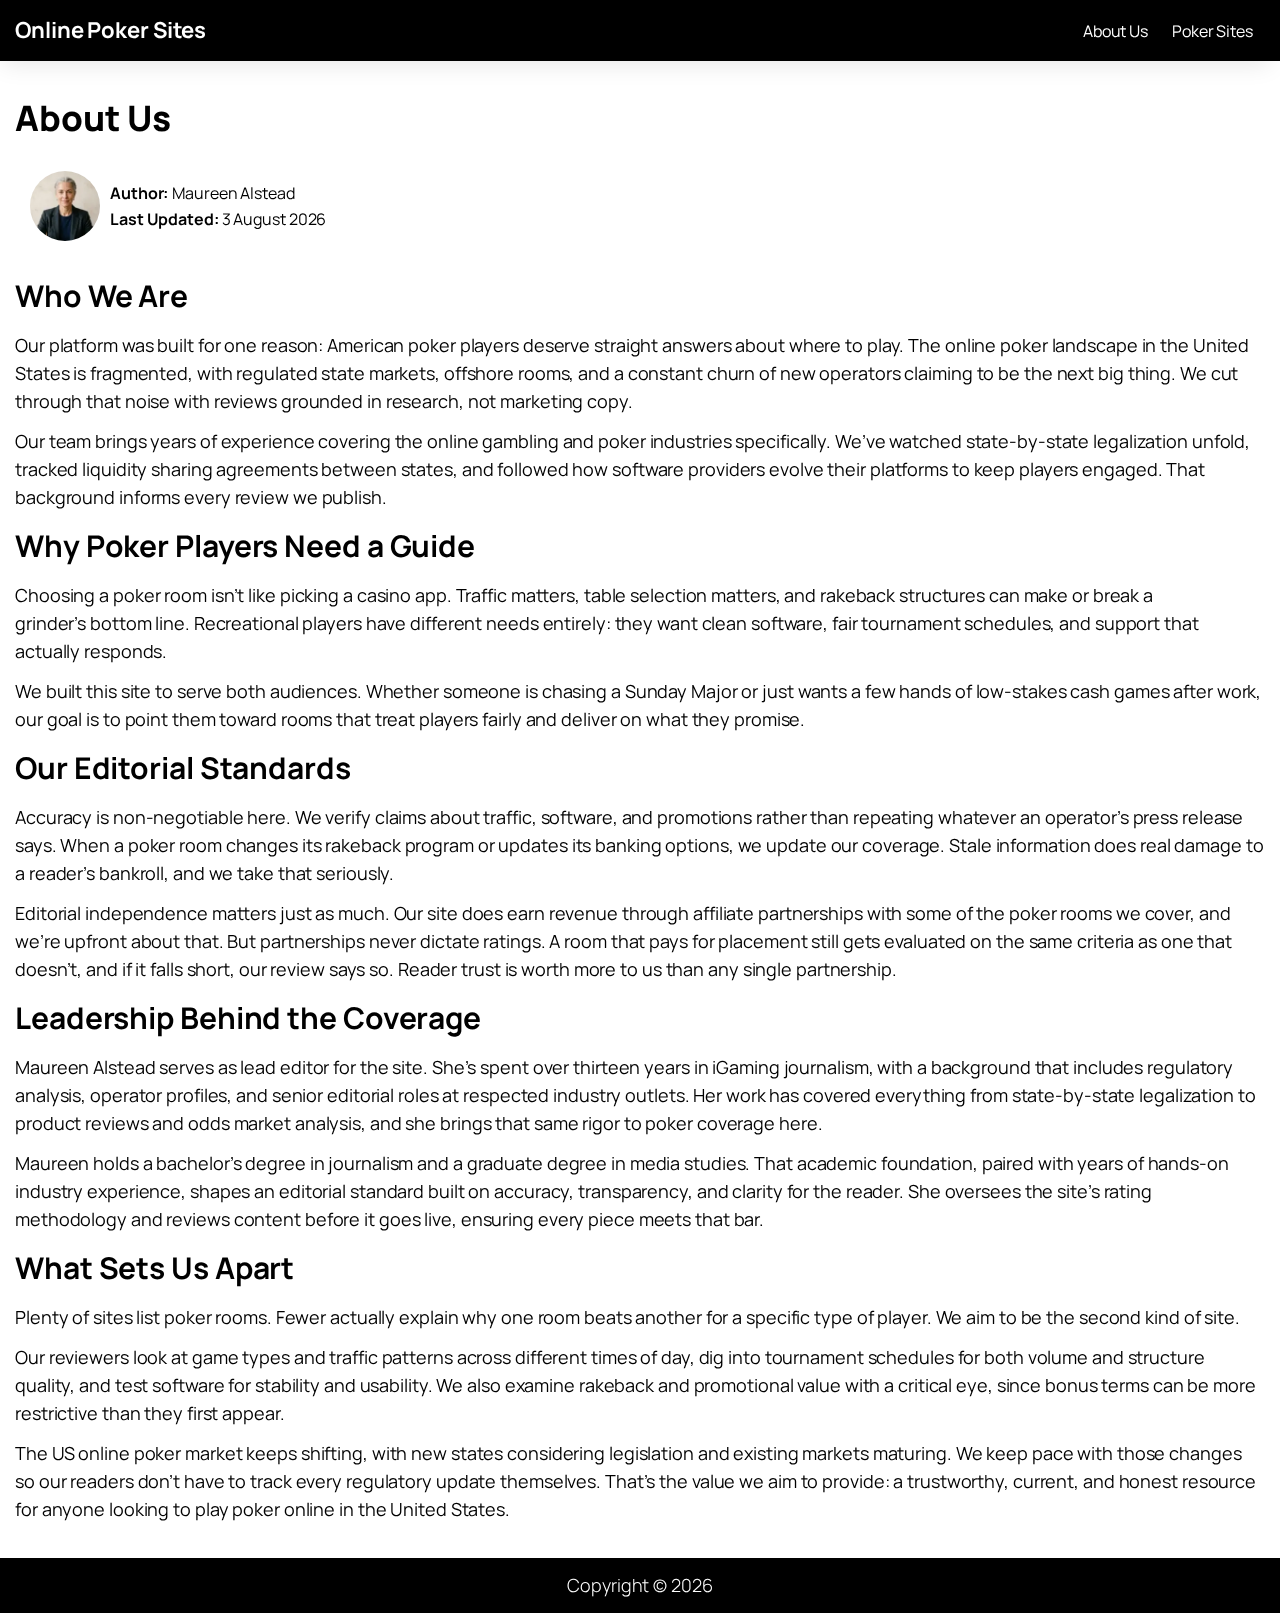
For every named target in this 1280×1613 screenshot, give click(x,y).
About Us (1115, 31)
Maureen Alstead (233, 193)
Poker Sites (1212, 31)
